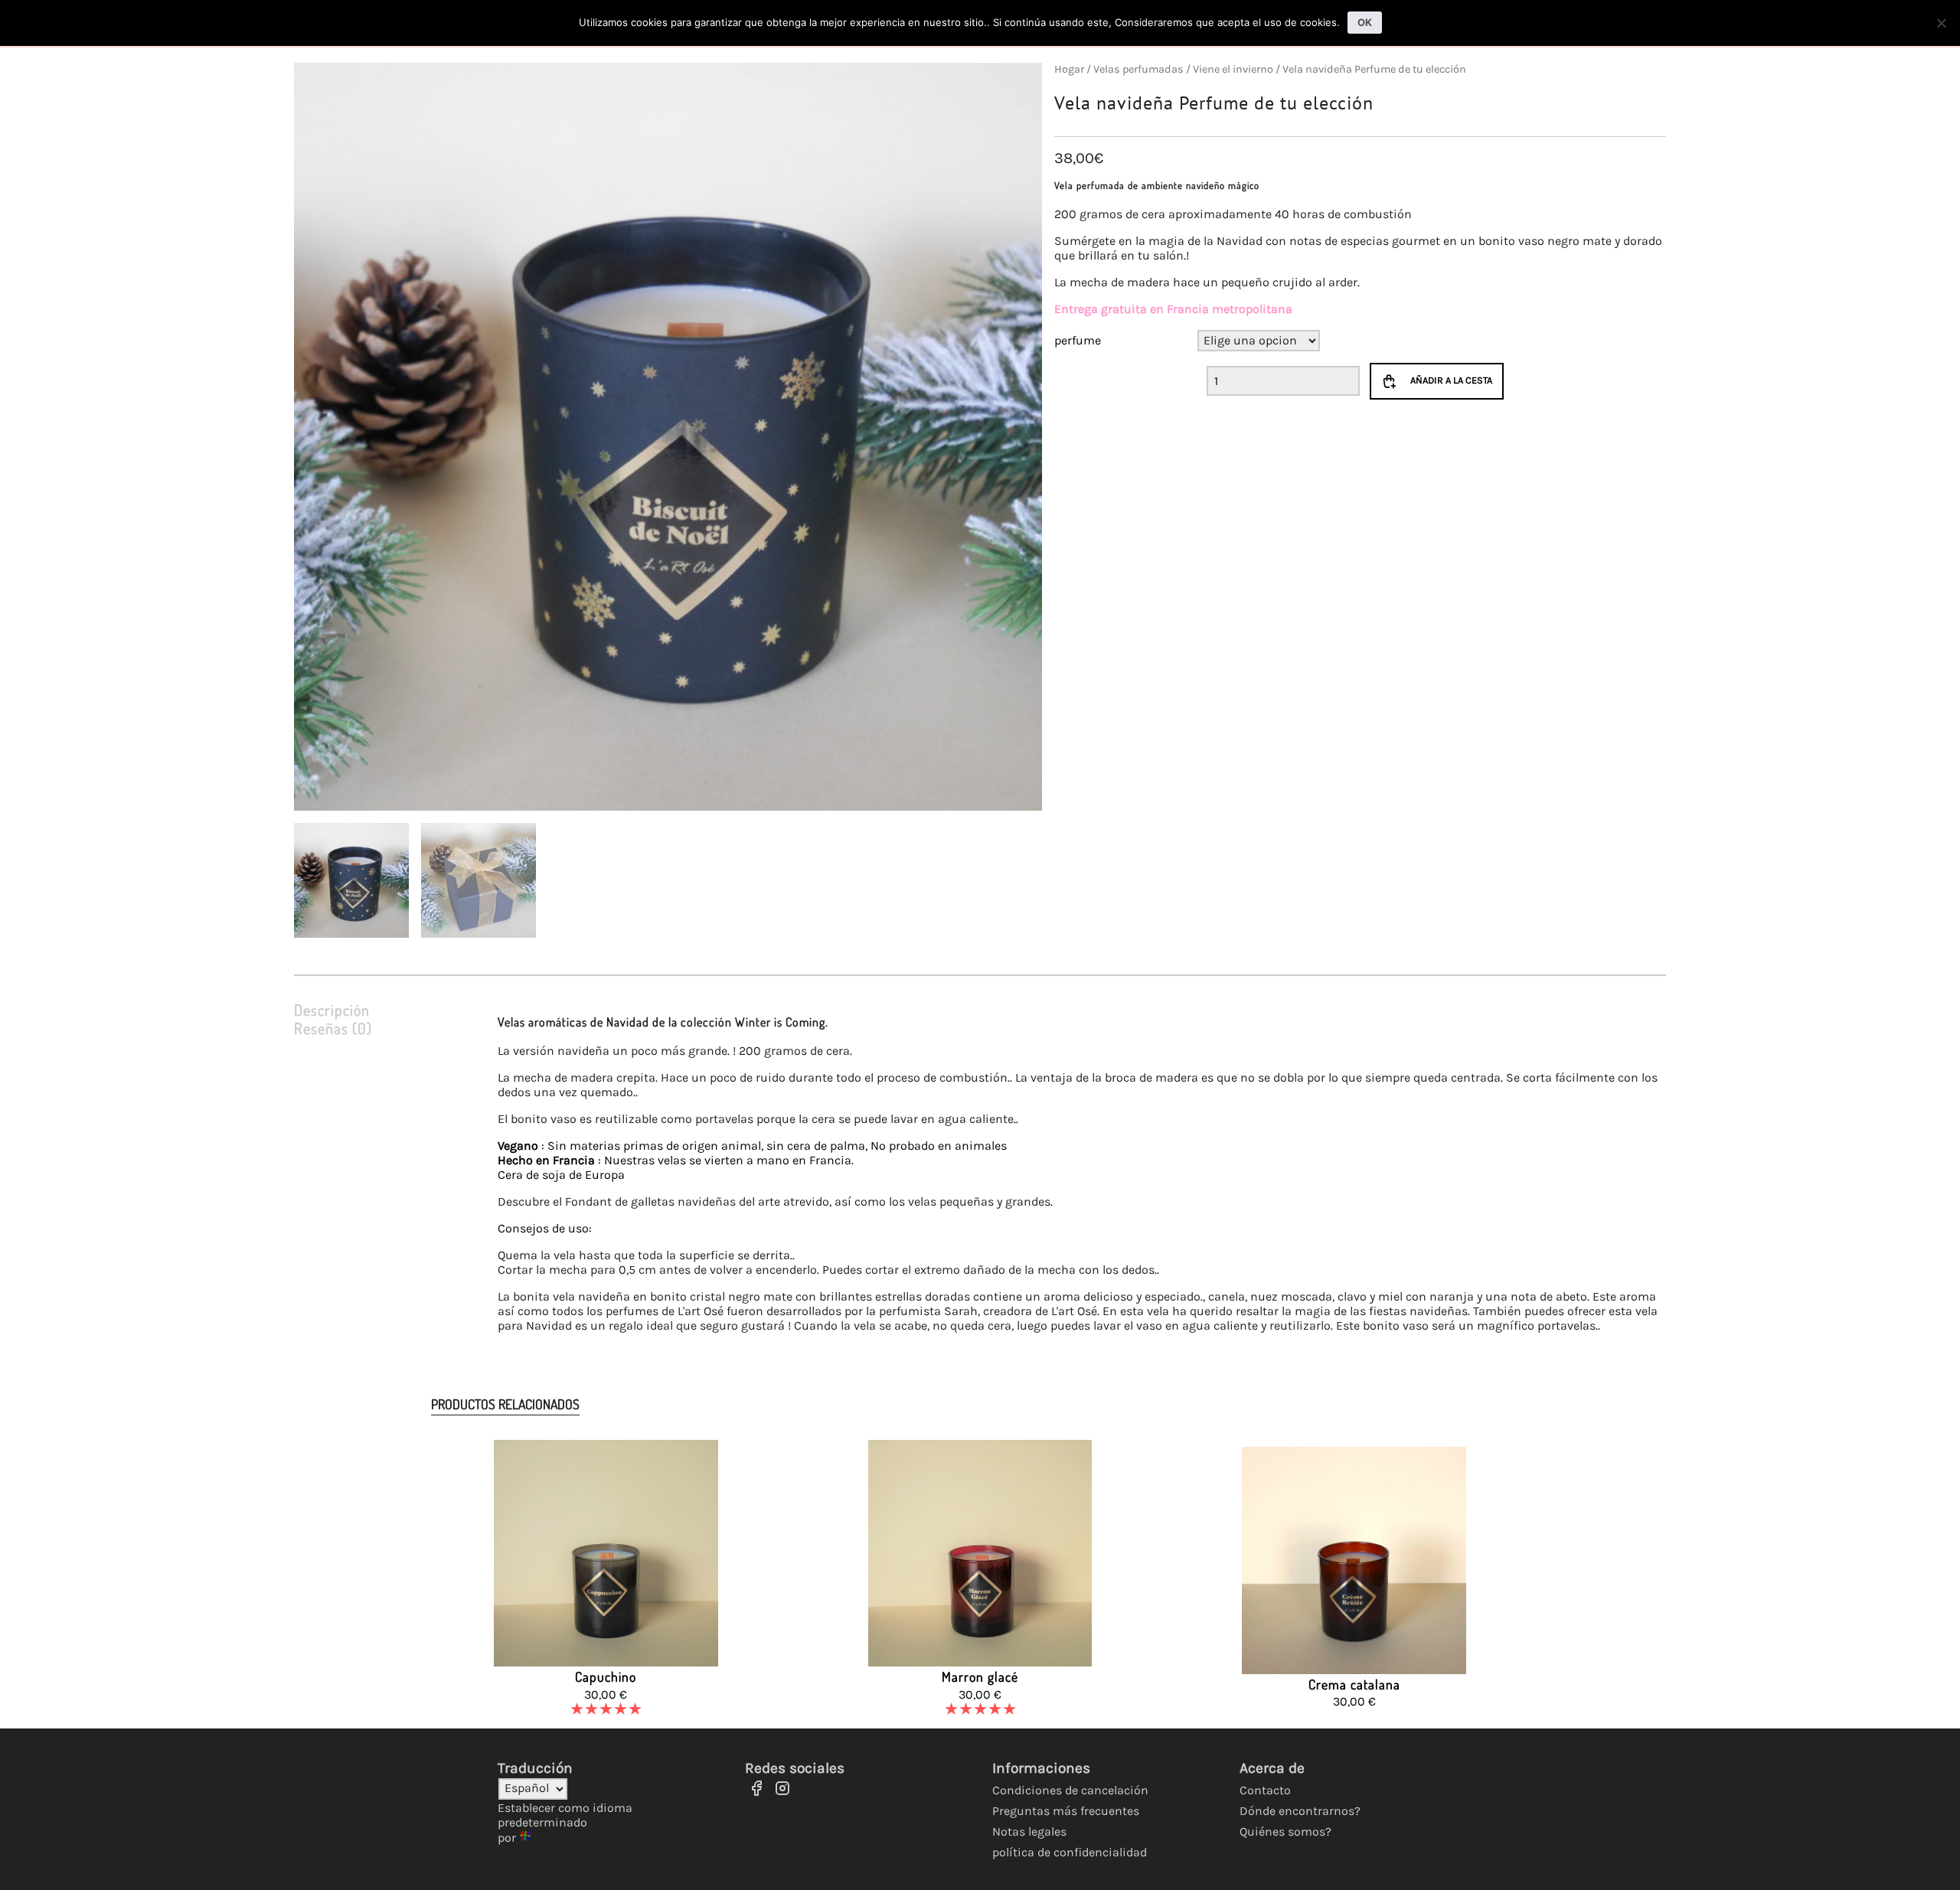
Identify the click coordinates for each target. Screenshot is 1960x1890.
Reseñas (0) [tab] (333, 1028)
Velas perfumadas (1138, 69)
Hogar (1069, 69)
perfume (1078, 340)
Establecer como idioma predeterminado (565, 1815)
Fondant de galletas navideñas (650, 1201)
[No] (1941, 23)
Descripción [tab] (332, 1010)
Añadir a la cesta (1451, 380)
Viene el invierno (1233, 69)
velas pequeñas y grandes (979, 1201)
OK (1365, 22)
